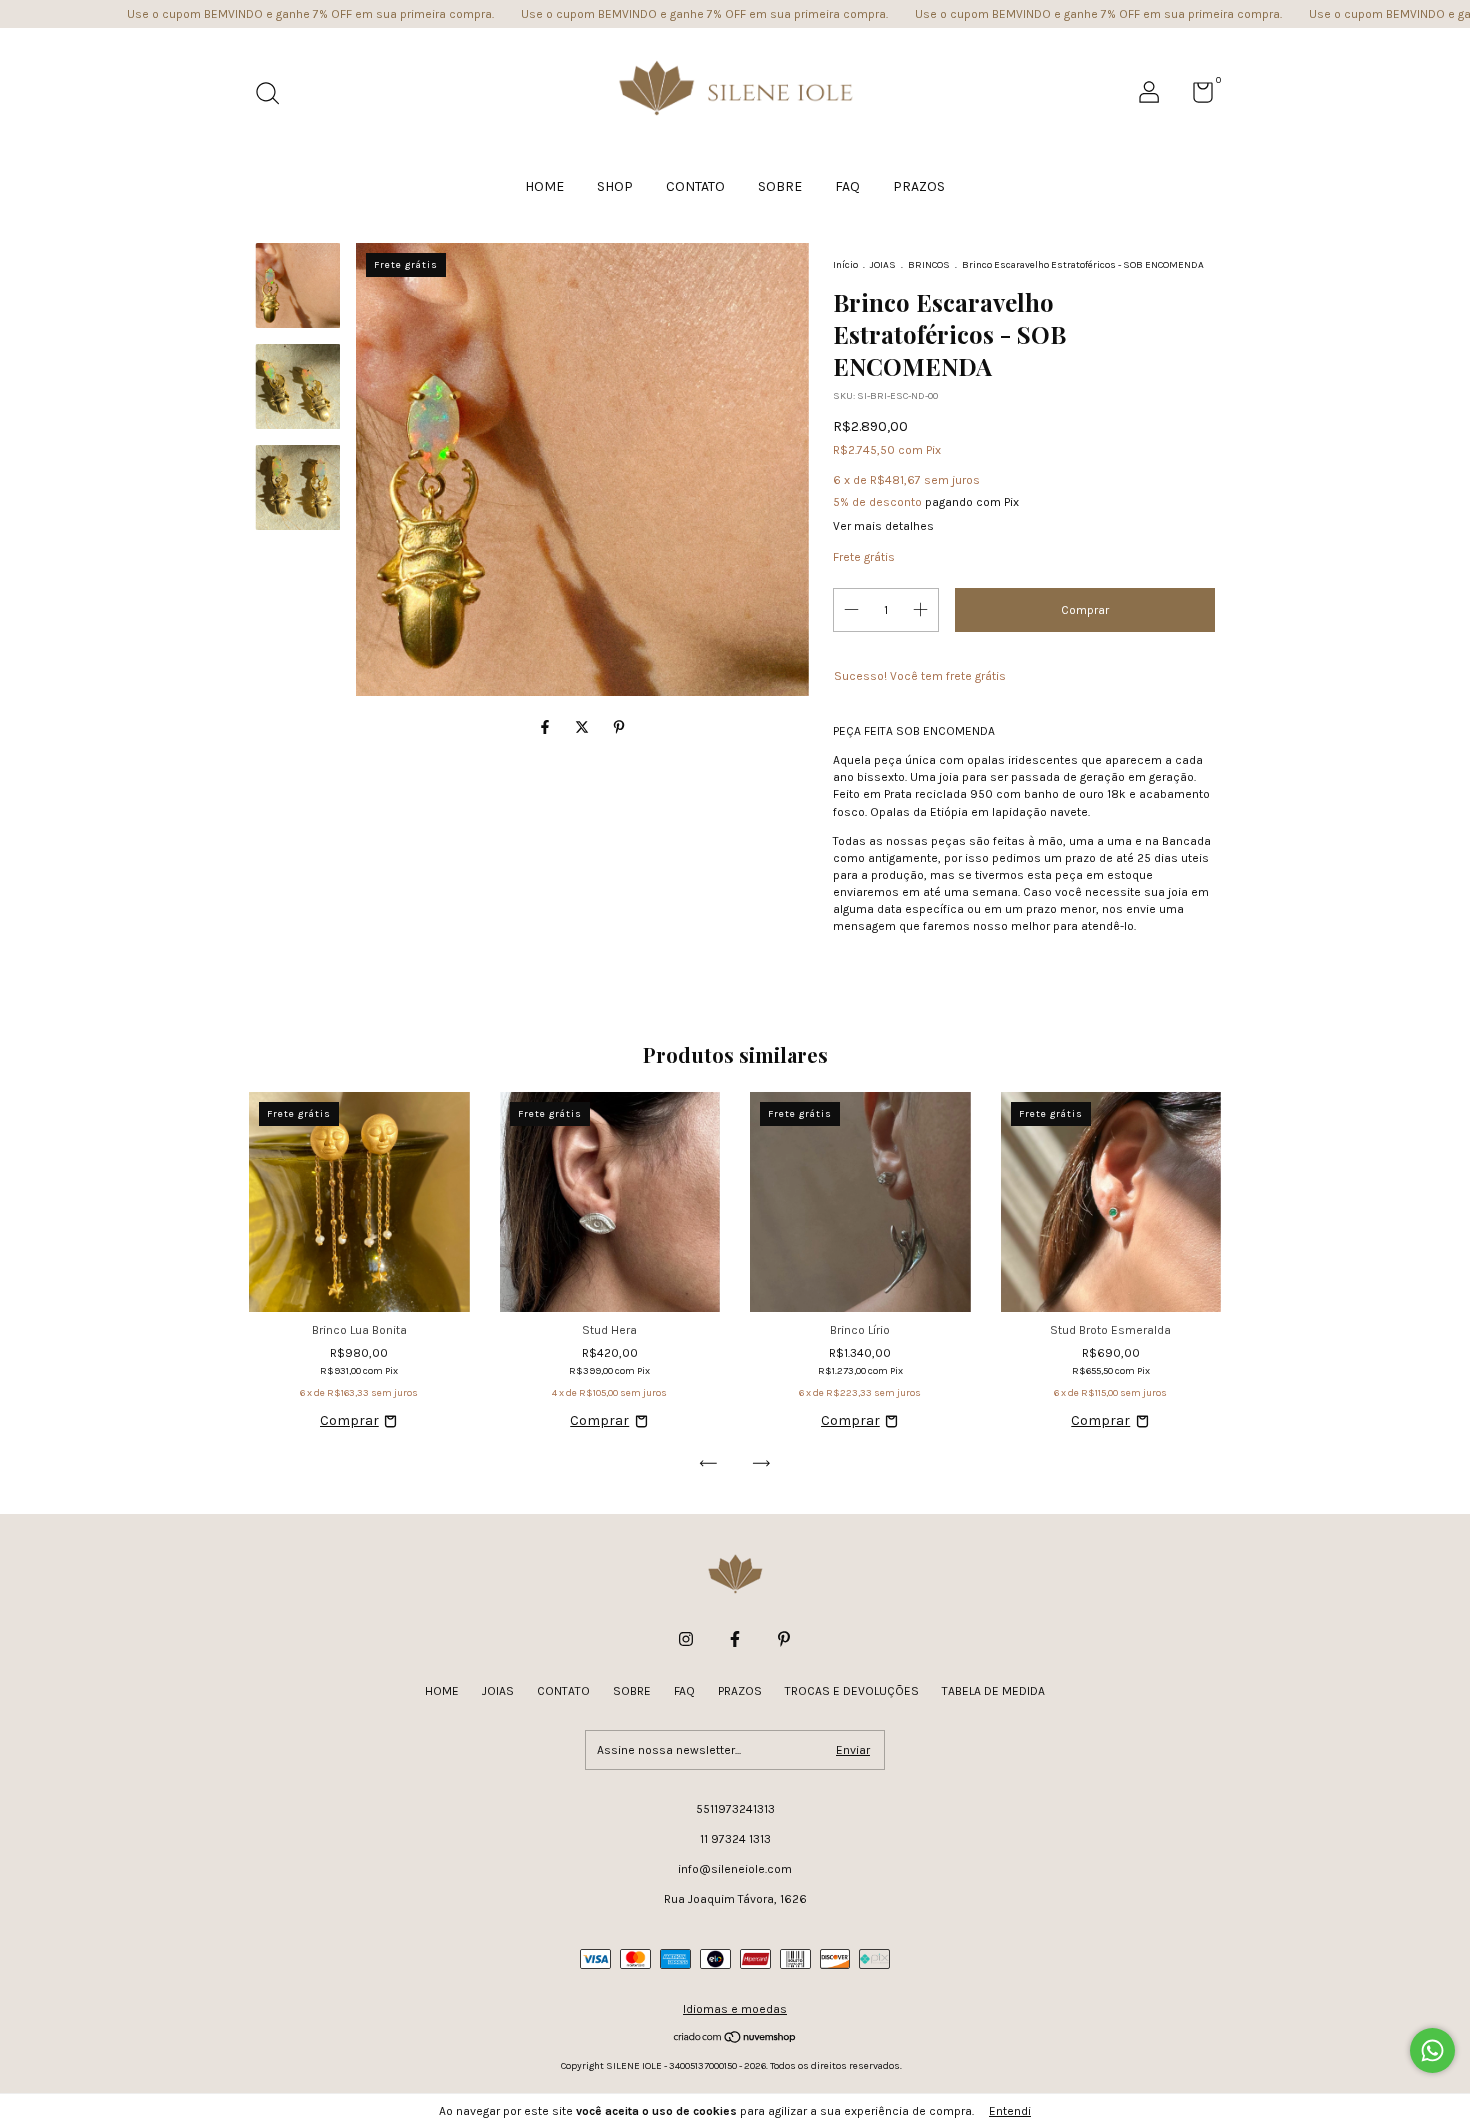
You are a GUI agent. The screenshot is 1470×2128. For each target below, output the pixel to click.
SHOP (615, 186)
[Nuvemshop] (735, 2039)
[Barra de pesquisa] (274, 96)
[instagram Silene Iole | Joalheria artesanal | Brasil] (686, 1639)
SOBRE (780, 186)
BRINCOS (929, 265)
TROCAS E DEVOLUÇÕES (852, 1691)
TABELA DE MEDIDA (993, 1691)
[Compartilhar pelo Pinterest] (619, 728)
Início (845, 265)
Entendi (1010, 2111)
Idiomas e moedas (735, 2009)
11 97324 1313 (735, 1839)
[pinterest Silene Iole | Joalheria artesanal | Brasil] (784, 1639)
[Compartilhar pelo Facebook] (546, 728)
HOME (544, 186)
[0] (1195, 97)
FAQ (847, 186)
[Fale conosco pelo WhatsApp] (1432, 2050)
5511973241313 (735, 1809)
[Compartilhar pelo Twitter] (583, 728)
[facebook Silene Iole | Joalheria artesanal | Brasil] (735, 1639)
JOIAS (883, 265)
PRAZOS (919, 186)
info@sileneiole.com (735, 1869)
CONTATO (695, 186)
